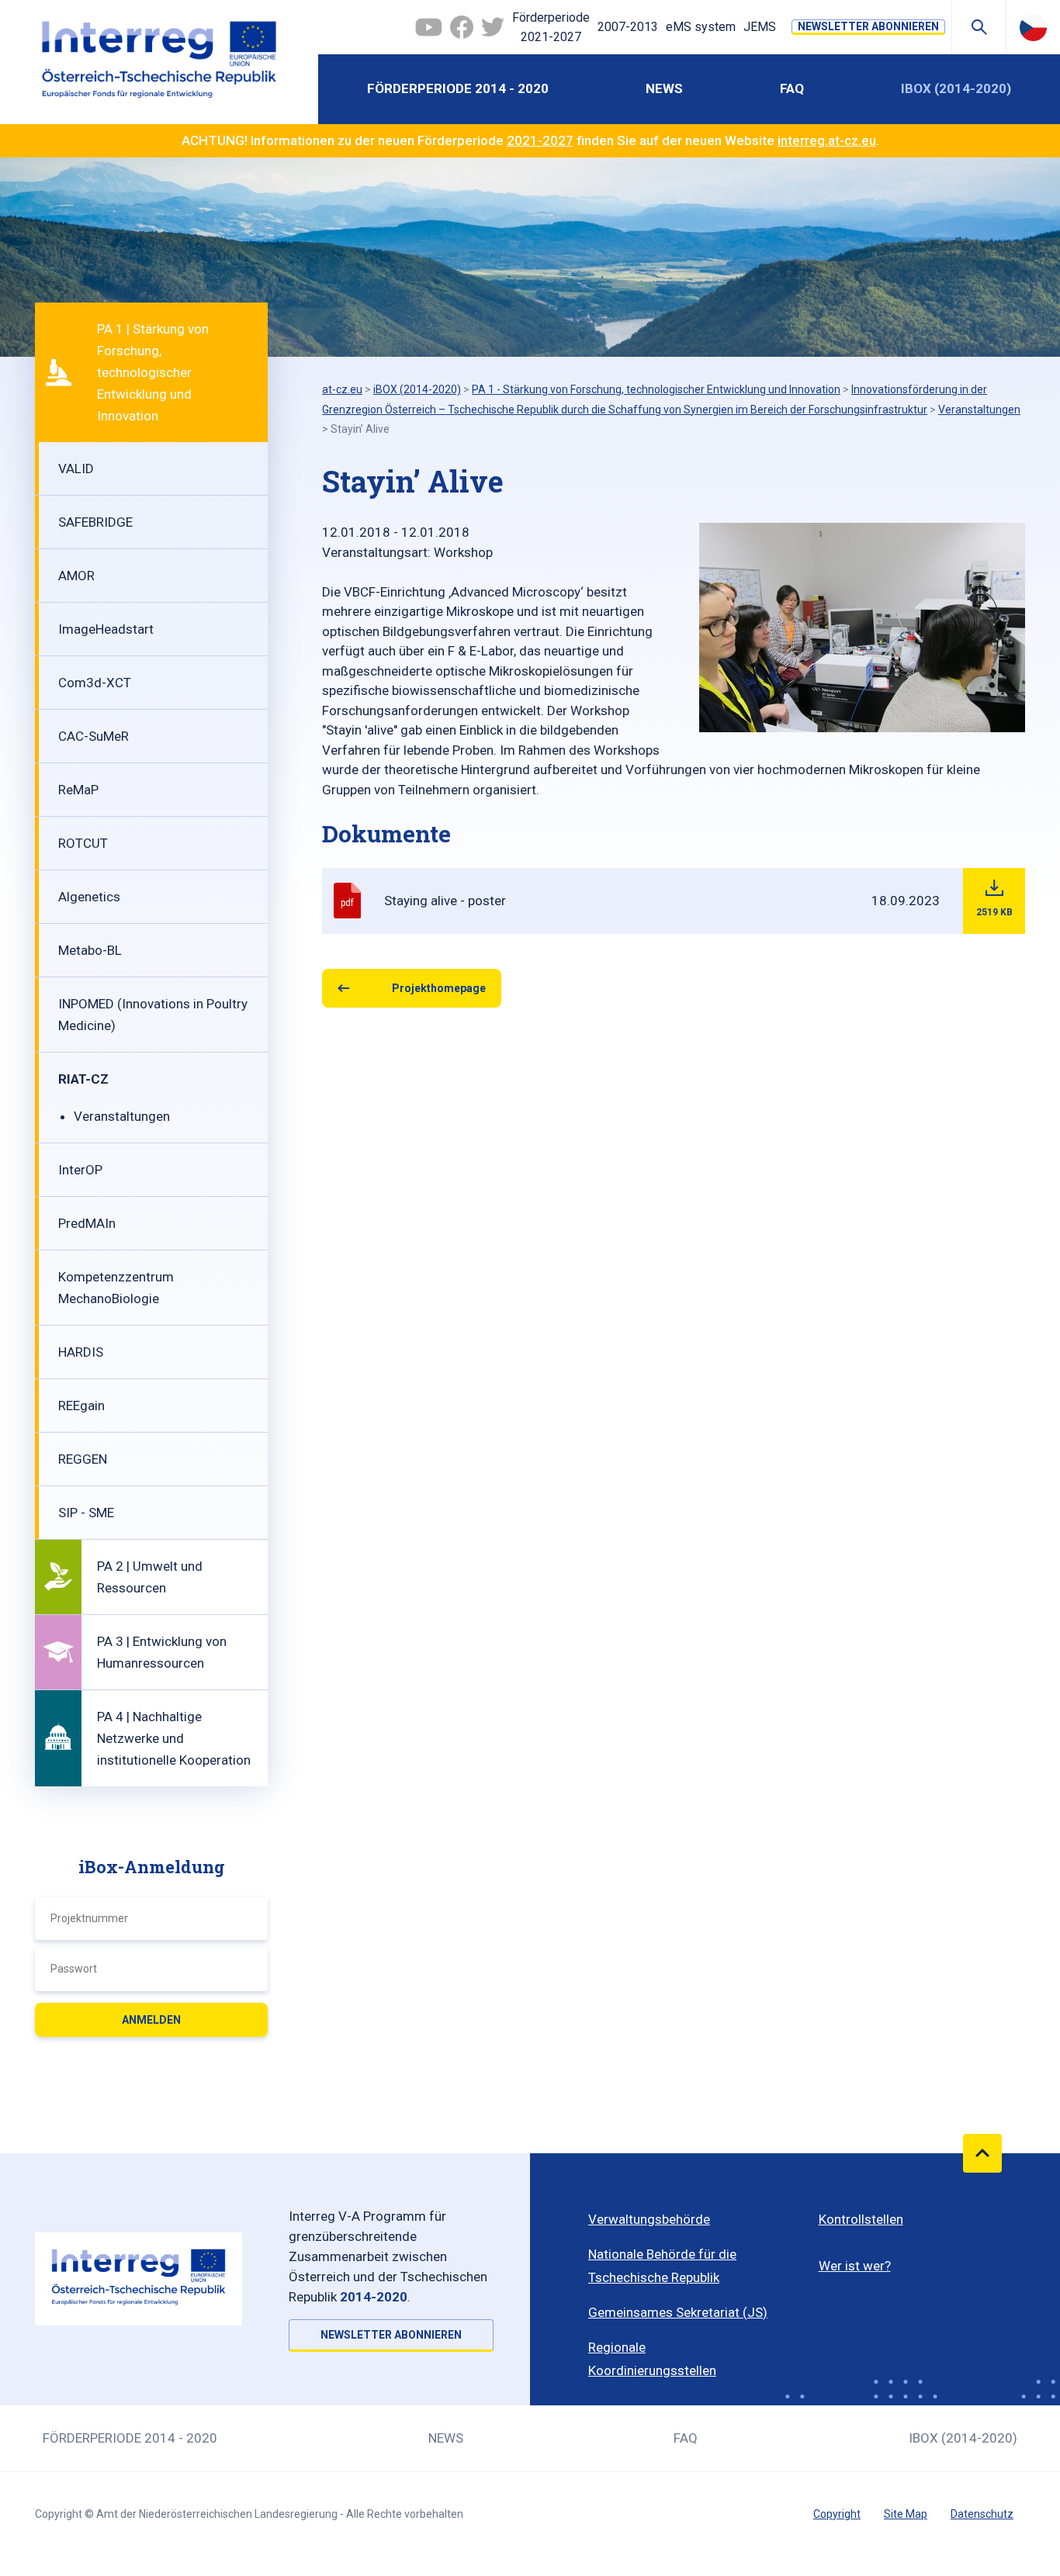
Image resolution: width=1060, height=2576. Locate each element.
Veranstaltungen (122, 1116)
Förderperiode (551, 28)
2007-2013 (628, 27)
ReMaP (78, 790)
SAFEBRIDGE (95, 522)
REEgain (81, 1406)
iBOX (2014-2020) (956, 88)
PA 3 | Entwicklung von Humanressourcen (162, 1652)
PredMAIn (87, 1223)
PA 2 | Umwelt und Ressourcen (150, 1577)
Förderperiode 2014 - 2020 (458, 88)
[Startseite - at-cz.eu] (159, 62)
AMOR (76, 576)
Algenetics (89, 897)
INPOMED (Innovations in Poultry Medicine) (153, 1015)
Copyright (837, 2514)
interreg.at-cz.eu (827, 140)
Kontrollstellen (861, 2219)
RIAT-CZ (83, 1079)
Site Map (906, 2514)
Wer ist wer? (855, 2266)
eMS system (701, 27)
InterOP (80, 1170)
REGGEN (83, 1459)
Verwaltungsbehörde (649, 2219)
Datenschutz (982, 2514)
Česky (1033, 27)
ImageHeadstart (106, 629)
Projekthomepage (439, 988)
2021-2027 (540, 140)
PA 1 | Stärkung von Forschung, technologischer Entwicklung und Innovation (153, 372)
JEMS (760, 27)
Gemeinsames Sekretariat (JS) (678, 2312)
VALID (76, 469)
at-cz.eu (342, 389)
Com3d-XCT (95, 683)
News (664, 88)
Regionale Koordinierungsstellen (652, 2359)
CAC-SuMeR (94, 736)
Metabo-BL (90, 950)
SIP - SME (86, 1513)
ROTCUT (83, 843)
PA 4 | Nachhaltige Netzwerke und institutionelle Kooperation (174, 1738)
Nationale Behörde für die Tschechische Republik (662, 2266)
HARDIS (81, 1352)
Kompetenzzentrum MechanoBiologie (116, 1288)
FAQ (792, 88)
